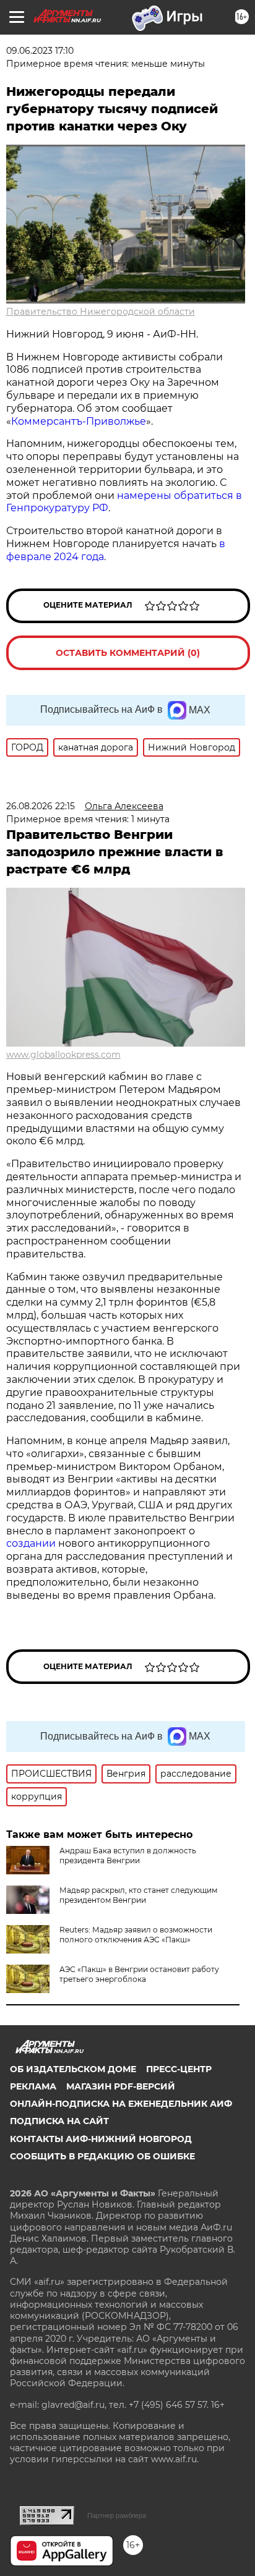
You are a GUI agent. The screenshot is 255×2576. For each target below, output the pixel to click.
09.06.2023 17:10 (40, 51)
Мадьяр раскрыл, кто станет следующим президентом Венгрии (138, 1895)
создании (32, 1543)
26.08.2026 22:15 (41, 806)
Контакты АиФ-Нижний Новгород (101, 2139)
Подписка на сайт (59, 2121)
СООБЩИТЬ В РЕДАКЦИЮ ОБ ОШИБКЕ (102, 2156)
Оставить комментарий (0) (128, 653)
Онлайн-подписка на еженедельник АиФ (121, 2104)
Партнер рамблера (117, 2515)
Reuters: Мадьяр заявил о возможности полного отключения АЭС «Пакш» (136, 1935)
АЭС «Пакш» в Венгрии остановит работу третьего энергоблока (139, 1974)
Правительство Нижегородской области (101, 312)
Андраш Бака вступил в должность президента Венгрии (128, 1855)
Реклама (33, 2086)
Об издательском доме (73, 2069)
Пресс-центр (179, 2069)
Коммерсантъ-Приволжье (79, 421)
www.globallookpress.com (63, 1055)
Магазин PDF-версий (121, 2086)
